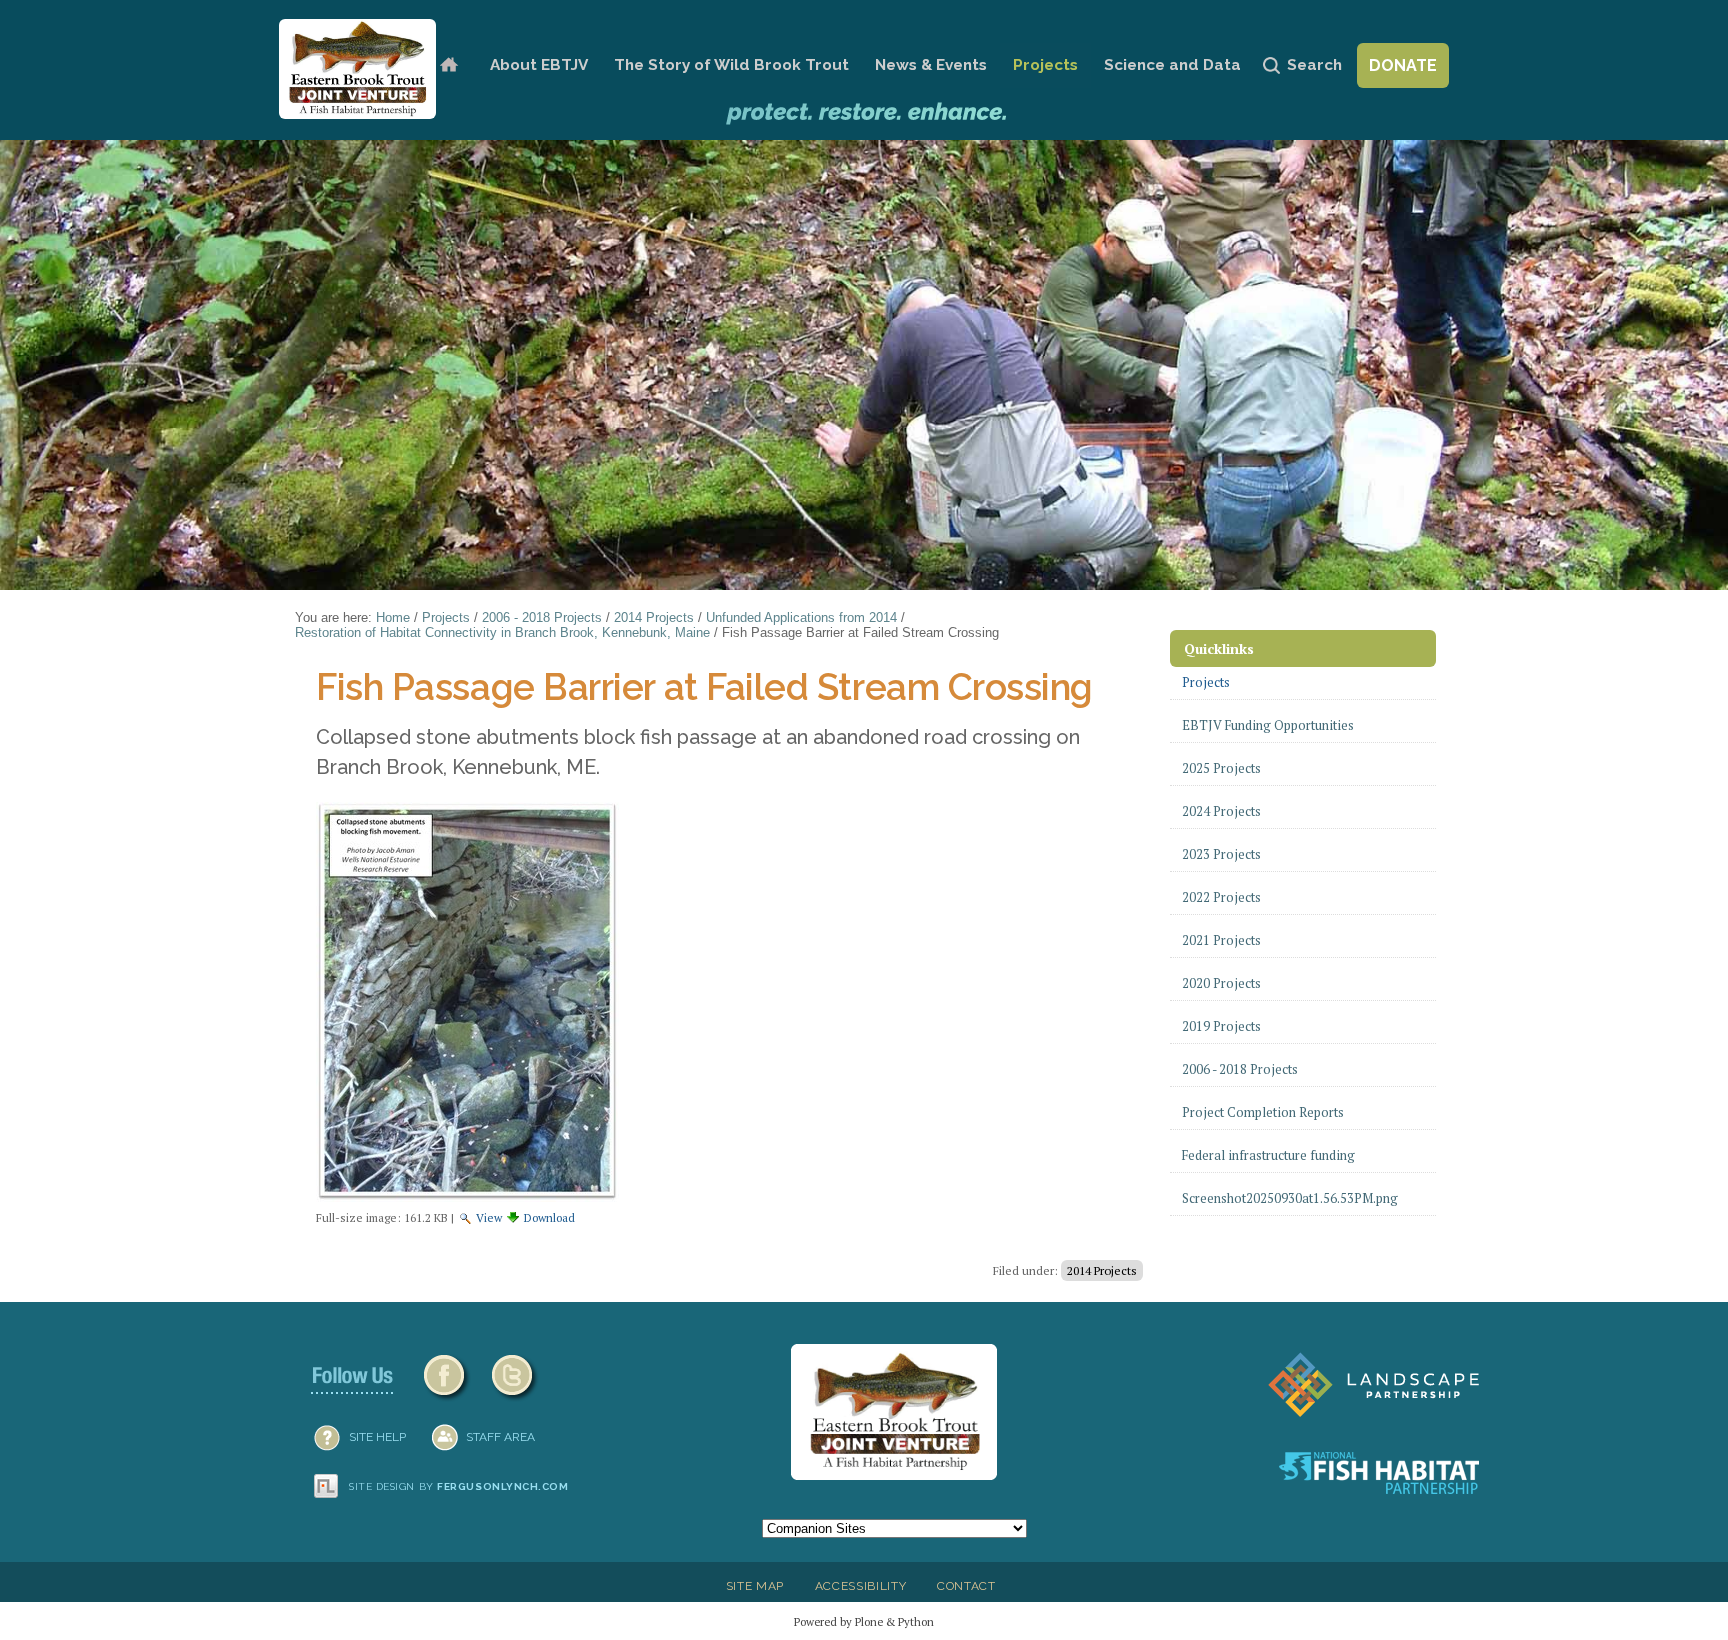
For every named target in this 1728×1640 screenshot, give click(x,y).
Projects (1045, 65)
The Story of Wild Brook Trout (731, 65)
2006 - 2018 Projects (542, 617)
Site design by (459, 1486)
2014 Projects (654, 617)
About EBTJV (539, 65)
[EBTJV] (357, 69)
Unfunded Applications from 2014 (801, 617)
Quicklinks (1219, 648)
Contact (966, 1586)
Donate (1403, 65)
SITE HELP (377, 1437)
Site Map (755, 1586)
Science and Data (1172, 65)
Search (1314, 65)
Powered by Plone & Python (864, 1621)
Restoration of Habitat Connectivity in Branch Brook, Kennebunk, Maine (502, 632)
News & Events (931, 65)
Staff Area (500, 1437)
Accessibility (861, 1586)
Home (448, 65)
